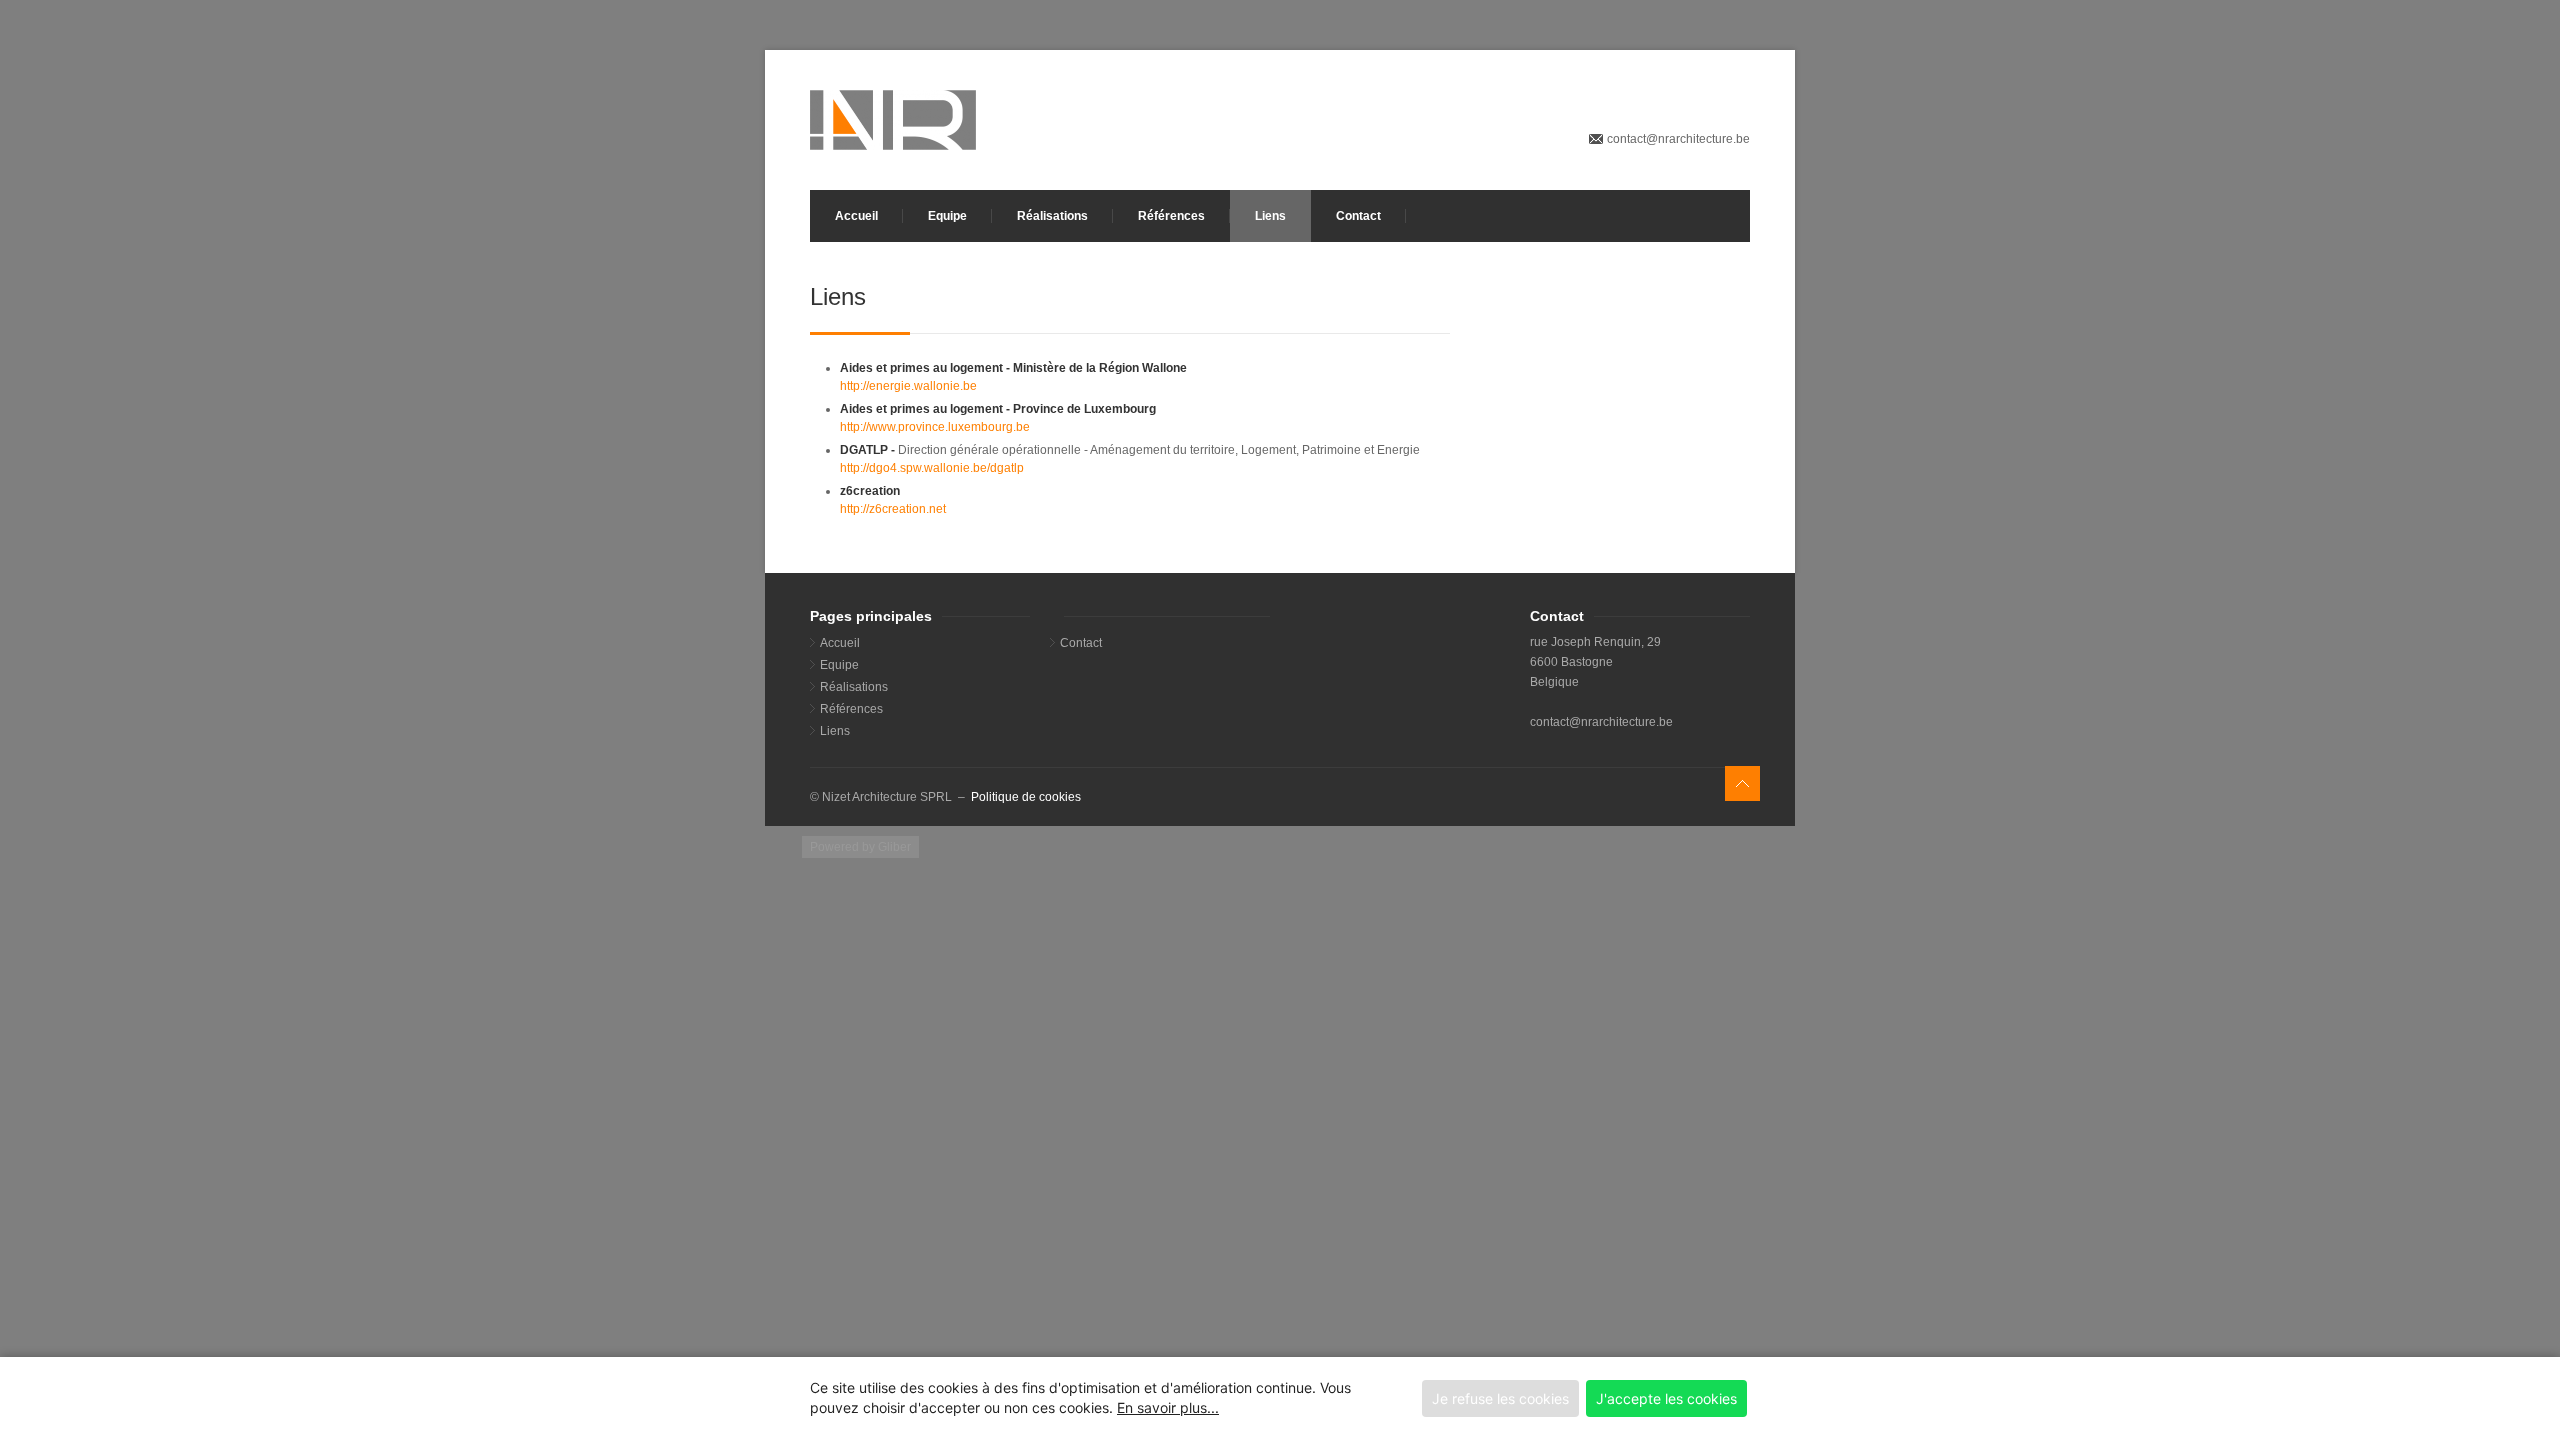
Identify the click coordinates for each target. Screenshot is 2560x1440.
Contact (1358, 216)
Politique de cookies (1026, 797)
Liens (1270, 216)
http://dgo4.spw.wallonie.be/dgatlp (932, 468)
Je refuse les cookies (1500, 1398)
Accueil (856, 216)
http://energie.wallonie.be (908, 386)
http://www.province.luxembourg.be (935, 427)
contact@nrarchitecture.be (1678, 139)
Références (1171, 216)
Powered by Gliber (860, 847)
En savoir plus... (1168, 1407)
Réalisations (1052, 216)
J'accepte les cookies (1666, 1398)
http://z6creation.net (893, 509)
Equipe (947, 216)
